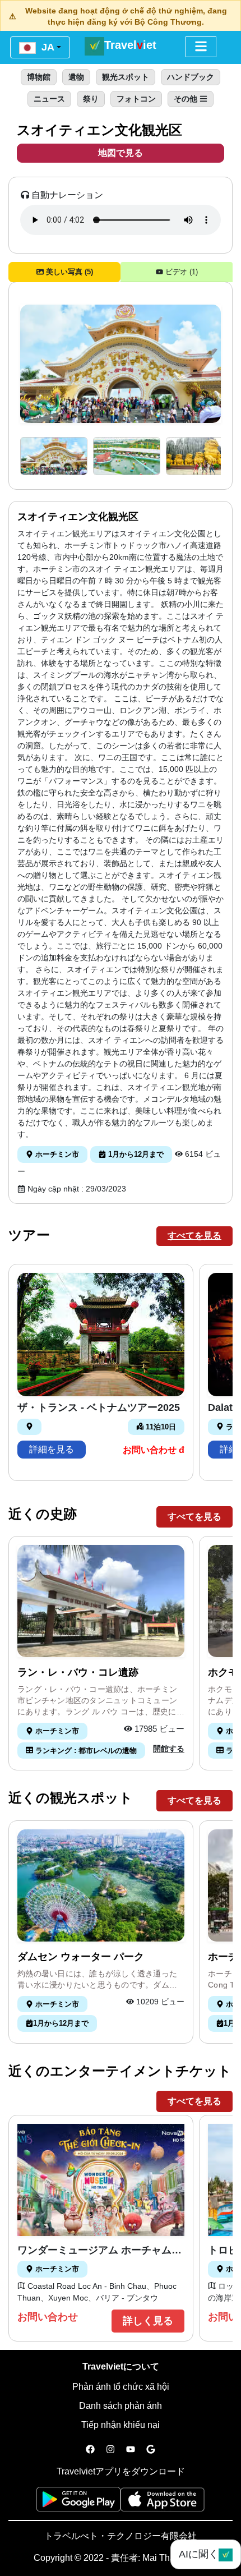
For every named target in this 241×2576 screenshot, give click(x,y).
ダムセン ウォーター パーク (81, 1957)
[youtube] (131, 2450)
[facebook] (90, 2450)
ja (47, 47)
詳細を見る (52, 1449)
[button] (54, 456)
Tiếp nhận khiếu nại (121, 2425)
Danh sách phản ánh (121, 2406)
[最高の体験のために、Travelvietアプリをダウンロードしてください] (78, 2503)
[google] (151, 2450)
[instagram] (110, 2450)
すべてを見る (194, 1236)
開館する (169, 1749)
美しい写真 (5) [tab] (68, 272)
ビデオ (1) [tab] (180, 272)
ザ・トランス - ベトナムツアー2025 (99, 1407)
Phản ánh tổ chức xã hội (121, 2387)
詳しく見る (148, 2321)
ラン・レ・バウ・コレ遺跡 (78, 1672)
